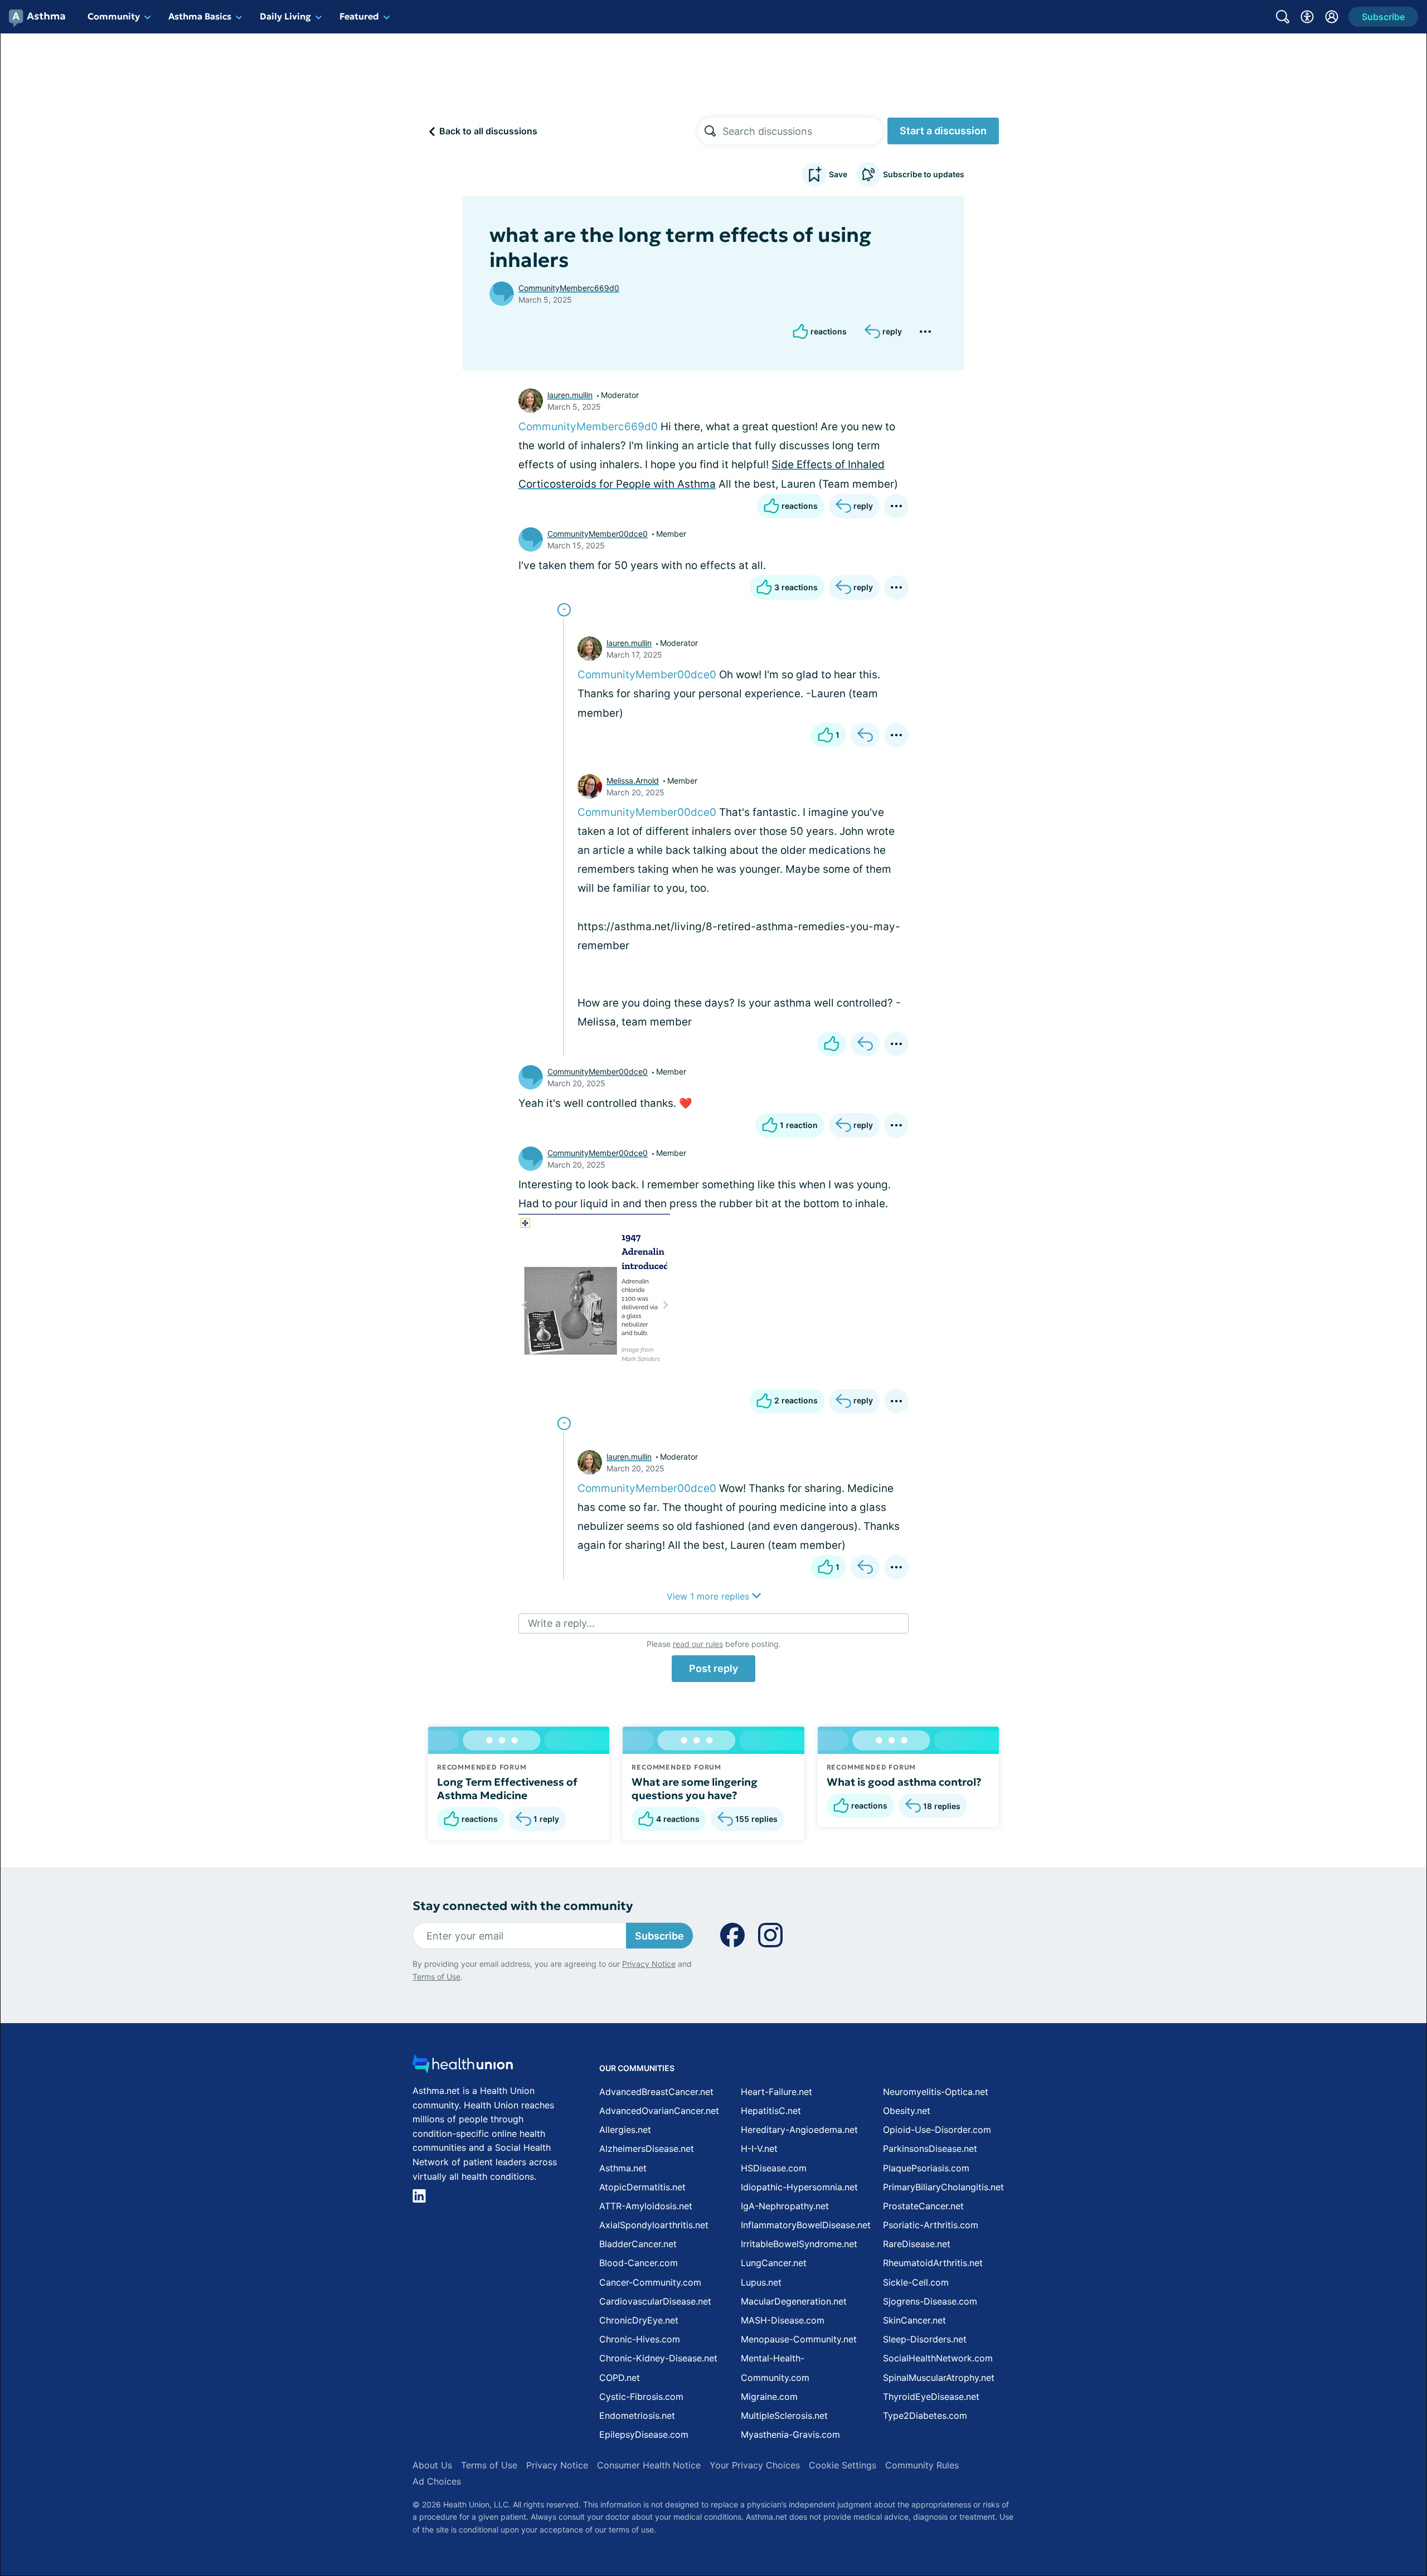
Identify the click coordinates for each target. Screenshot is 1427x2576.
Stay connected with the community (523, 1906)
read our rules (698, 1644)
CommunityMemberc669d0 (569, 288)
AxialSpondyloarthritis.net (654, 2225)
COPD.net (620, 2378)
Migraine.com (769, 2397)
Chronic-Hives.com (640, 2339)
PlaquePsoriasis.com (926, 2168)
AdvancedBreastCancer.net (656, 2092)
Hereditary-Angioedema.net (799, 2130)
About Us (432, 2465)
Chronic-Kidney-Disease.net (658, 2358)
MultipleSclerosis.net (784, 2415)
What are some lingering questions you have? (695, 1788)
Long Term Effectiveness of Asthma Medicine (507, 1788)
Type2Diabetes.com (925, 2415)
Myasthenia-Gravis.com (790, 2434)
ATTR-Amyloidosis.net (646, 2206)
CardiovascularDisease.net (655, 2301)
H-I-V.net (759, 2149)
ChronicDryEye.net (639, 2320)
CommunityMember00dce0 (598, 534)
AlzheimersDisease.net (647, 2149)
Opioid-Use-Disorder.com (937, 2130)
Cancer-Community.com (650, 2282)
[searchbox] (803, 131)
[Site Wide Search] (1283, 17)
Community (114, 16)
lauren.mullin (570, 395)
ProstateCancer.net (923, 2206)
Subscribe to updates (924, 174)
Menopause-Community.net (799, 2339)
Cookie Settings (843, 2465)
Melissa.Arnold (633, 781)
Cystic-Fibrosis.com (641, 2397)
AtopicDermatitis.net (642, 2187)
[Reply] (865, 735)
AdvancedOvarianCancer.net (659, 2111)
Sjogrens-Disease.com (930, 2301)
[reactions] (832, 1044)
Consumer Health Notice (649, 2465)
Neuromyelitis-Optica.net (936, 2092)
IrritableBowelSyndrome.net (799, 2244)
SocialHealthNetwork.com (938, 2358)
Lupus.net (761, 2282)
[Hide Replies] (564, 610)
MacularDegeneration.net (794, 2301)
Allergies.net (625, 2130)
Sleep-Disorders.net (925, 2339)
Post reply (713, 1668)
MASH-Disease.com (783, 2320)
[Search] (710, 131)
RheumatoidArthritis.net (933, 2263)
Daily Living (285, 16)
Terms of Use (436, 1977)
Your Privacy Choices (755, 2465)
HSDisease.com (774, 2168)
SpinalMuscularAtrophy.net (939, 2378)
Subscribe (659, 1936)
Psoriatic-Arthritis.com (931, 2225)
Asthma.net (623, 2168)
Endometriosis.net (637, 2415)
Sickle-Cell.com (916, 2282)
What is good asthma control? (904, 1782)
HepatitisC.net (771, 2111)
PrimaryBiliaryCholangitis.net (943, 2187)
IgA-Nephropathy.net (785, 2206)
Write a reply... (561, 1623)
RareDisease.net (917, 2244)
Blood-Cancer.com (639, 2263)
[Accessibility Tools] (1307, 17)
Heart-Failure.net (776, 2092)
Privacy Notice (649, 1964)
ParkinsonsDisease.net (930, 2149)
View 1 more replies (709, 1596)
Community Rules (922, 2465)
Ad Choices (437, 2481)
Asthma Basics (200, 16)
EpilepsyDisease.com (644, 2434)
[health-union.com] (463, 2067)
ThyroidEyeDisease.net (931, 2397)
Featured (359, 16)
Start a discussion (943, 131)
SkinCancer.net (914, 2320)
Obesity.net (907, 2111)
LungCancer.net (774, 2263)
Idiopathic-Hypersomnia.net (799, 2187)
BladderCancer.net (638, 2244)
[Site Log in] (1332, 17)
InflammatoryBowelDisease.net (806, 2225)
